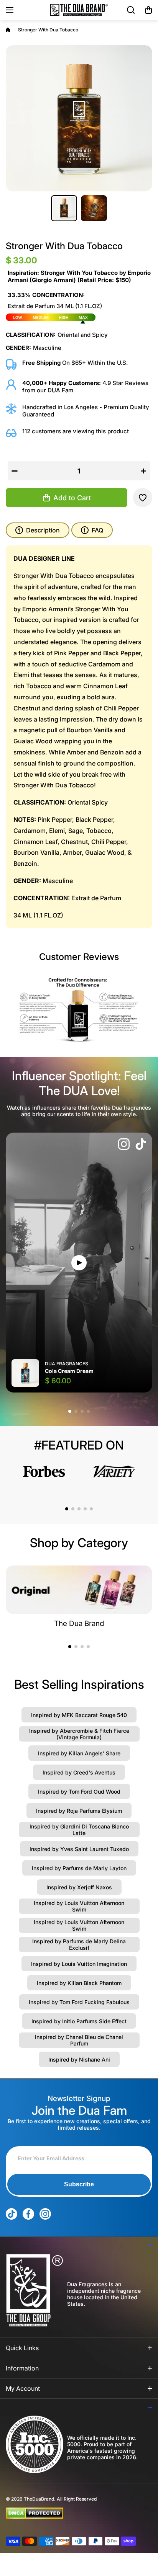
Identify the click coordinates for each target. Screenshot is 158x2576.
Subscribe (79, 2184)
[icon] (124, 1145)
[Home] (8, 30)
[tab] (92, 530)
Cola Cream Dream (69, 1371)
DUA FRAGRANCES (67, 1364)
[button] (148, 10)
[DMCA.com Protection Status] (73, 2513)
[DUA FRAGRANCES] (79, 10)
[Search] (131, 10)
